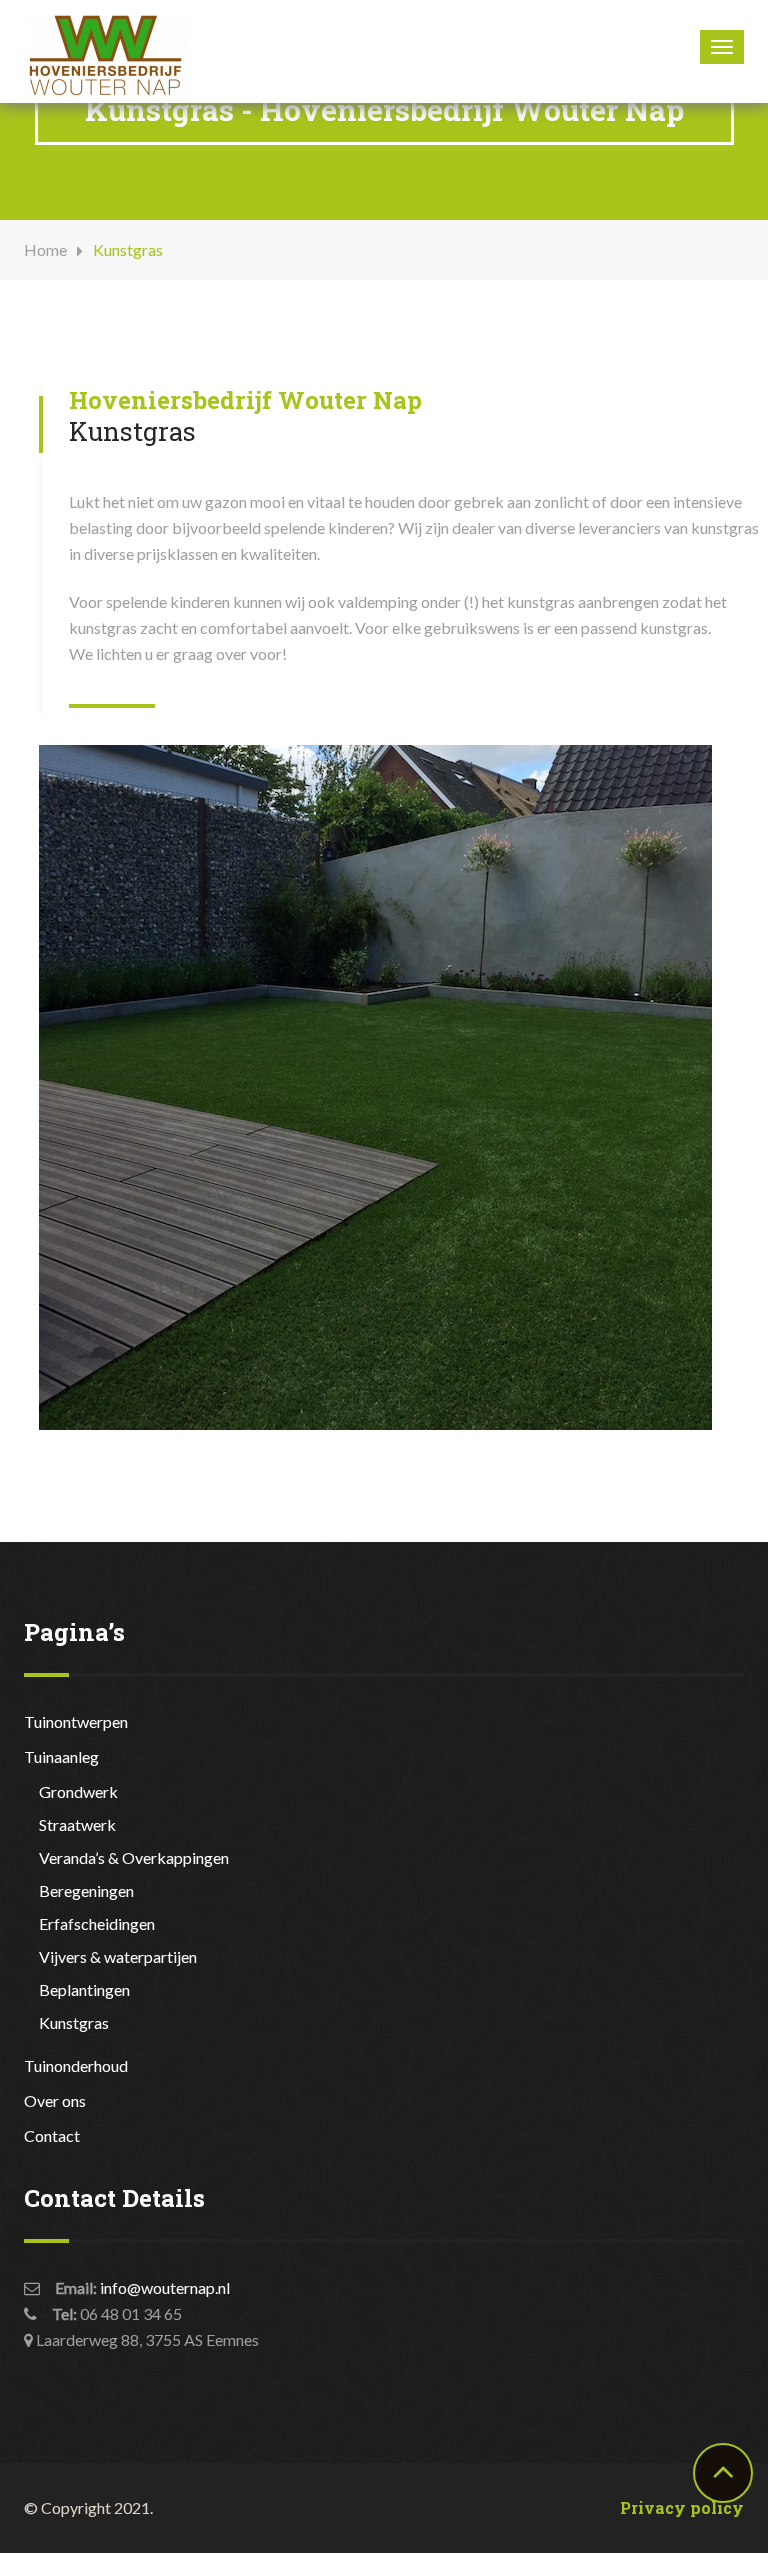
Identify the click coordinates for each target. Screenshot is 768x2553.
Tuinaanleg (61, 1756)
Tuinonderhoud (76, 2065)
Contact (52, 2135)
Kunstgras (74, 2022)
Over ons (55, 2100)
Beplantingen (84, 1989)
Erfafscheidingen (97, 1923)
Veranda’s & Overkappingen (134, 1857)
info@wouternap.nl (165, 2287)
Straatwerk (77, 1824)
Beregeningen (86, 1890)
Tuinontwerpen (76, 1721)
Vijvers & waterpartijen (118, 1956)
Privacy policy (682, 2507)
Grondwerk (78, 1791)
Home (45, 249)
